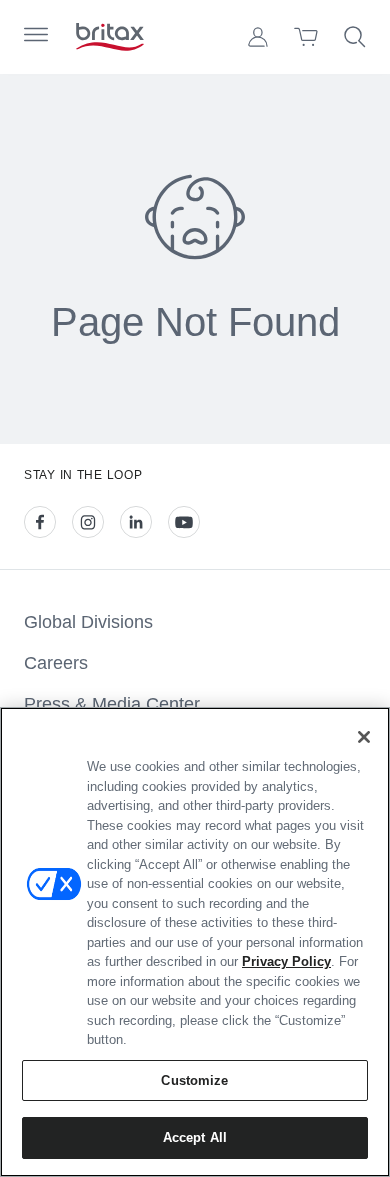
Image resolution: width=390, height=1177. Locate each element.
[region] (195, 942)
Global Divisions (88, 622)
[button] (258, 37)
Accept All (195, 1137)
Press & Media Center (112, 704)
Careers (56, 663)
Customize (194, 1080)
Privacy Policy (286, 961)
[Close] (364, 737)
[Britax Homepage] (110, 37)
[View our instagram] (88, 522)
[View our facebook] (40, 522)
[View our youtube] (184, 522)
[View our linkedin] (136, 522)
